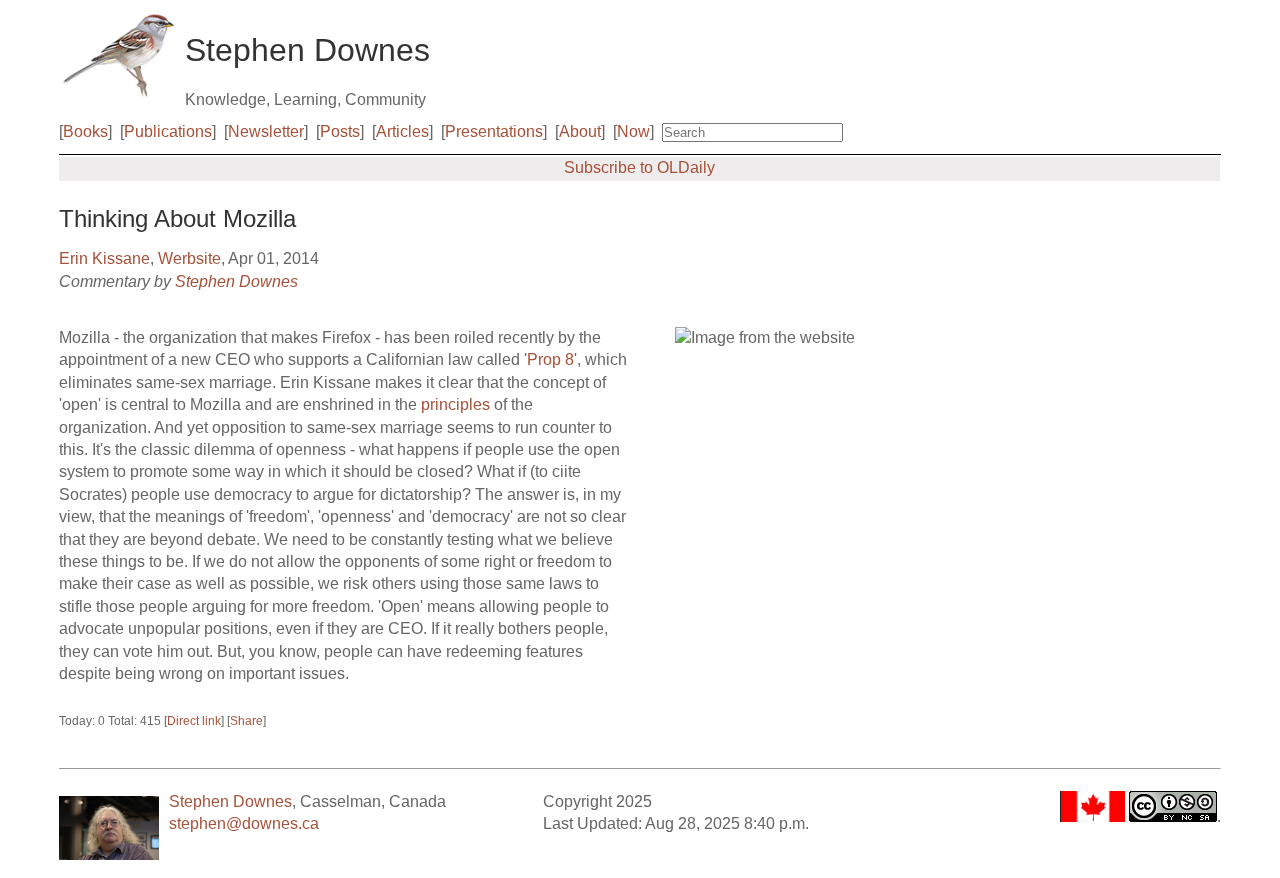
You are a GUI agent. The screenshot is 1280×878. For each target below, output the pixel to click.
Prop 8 (550, 359)
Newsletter (266, 131)
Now (633, 131)
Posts (340, 131)
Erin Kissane (104, 258)
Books (85, 131)
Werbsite (189, 258)
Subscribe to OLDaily (639, 167)
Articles (402, 131)
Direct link (194, 721)
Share (246, 721)
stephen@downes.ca (244, 823)
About (580, 131)
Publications (168, 131)
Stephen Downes (236, 281)
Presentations (494, 131)
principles (455, 404)
